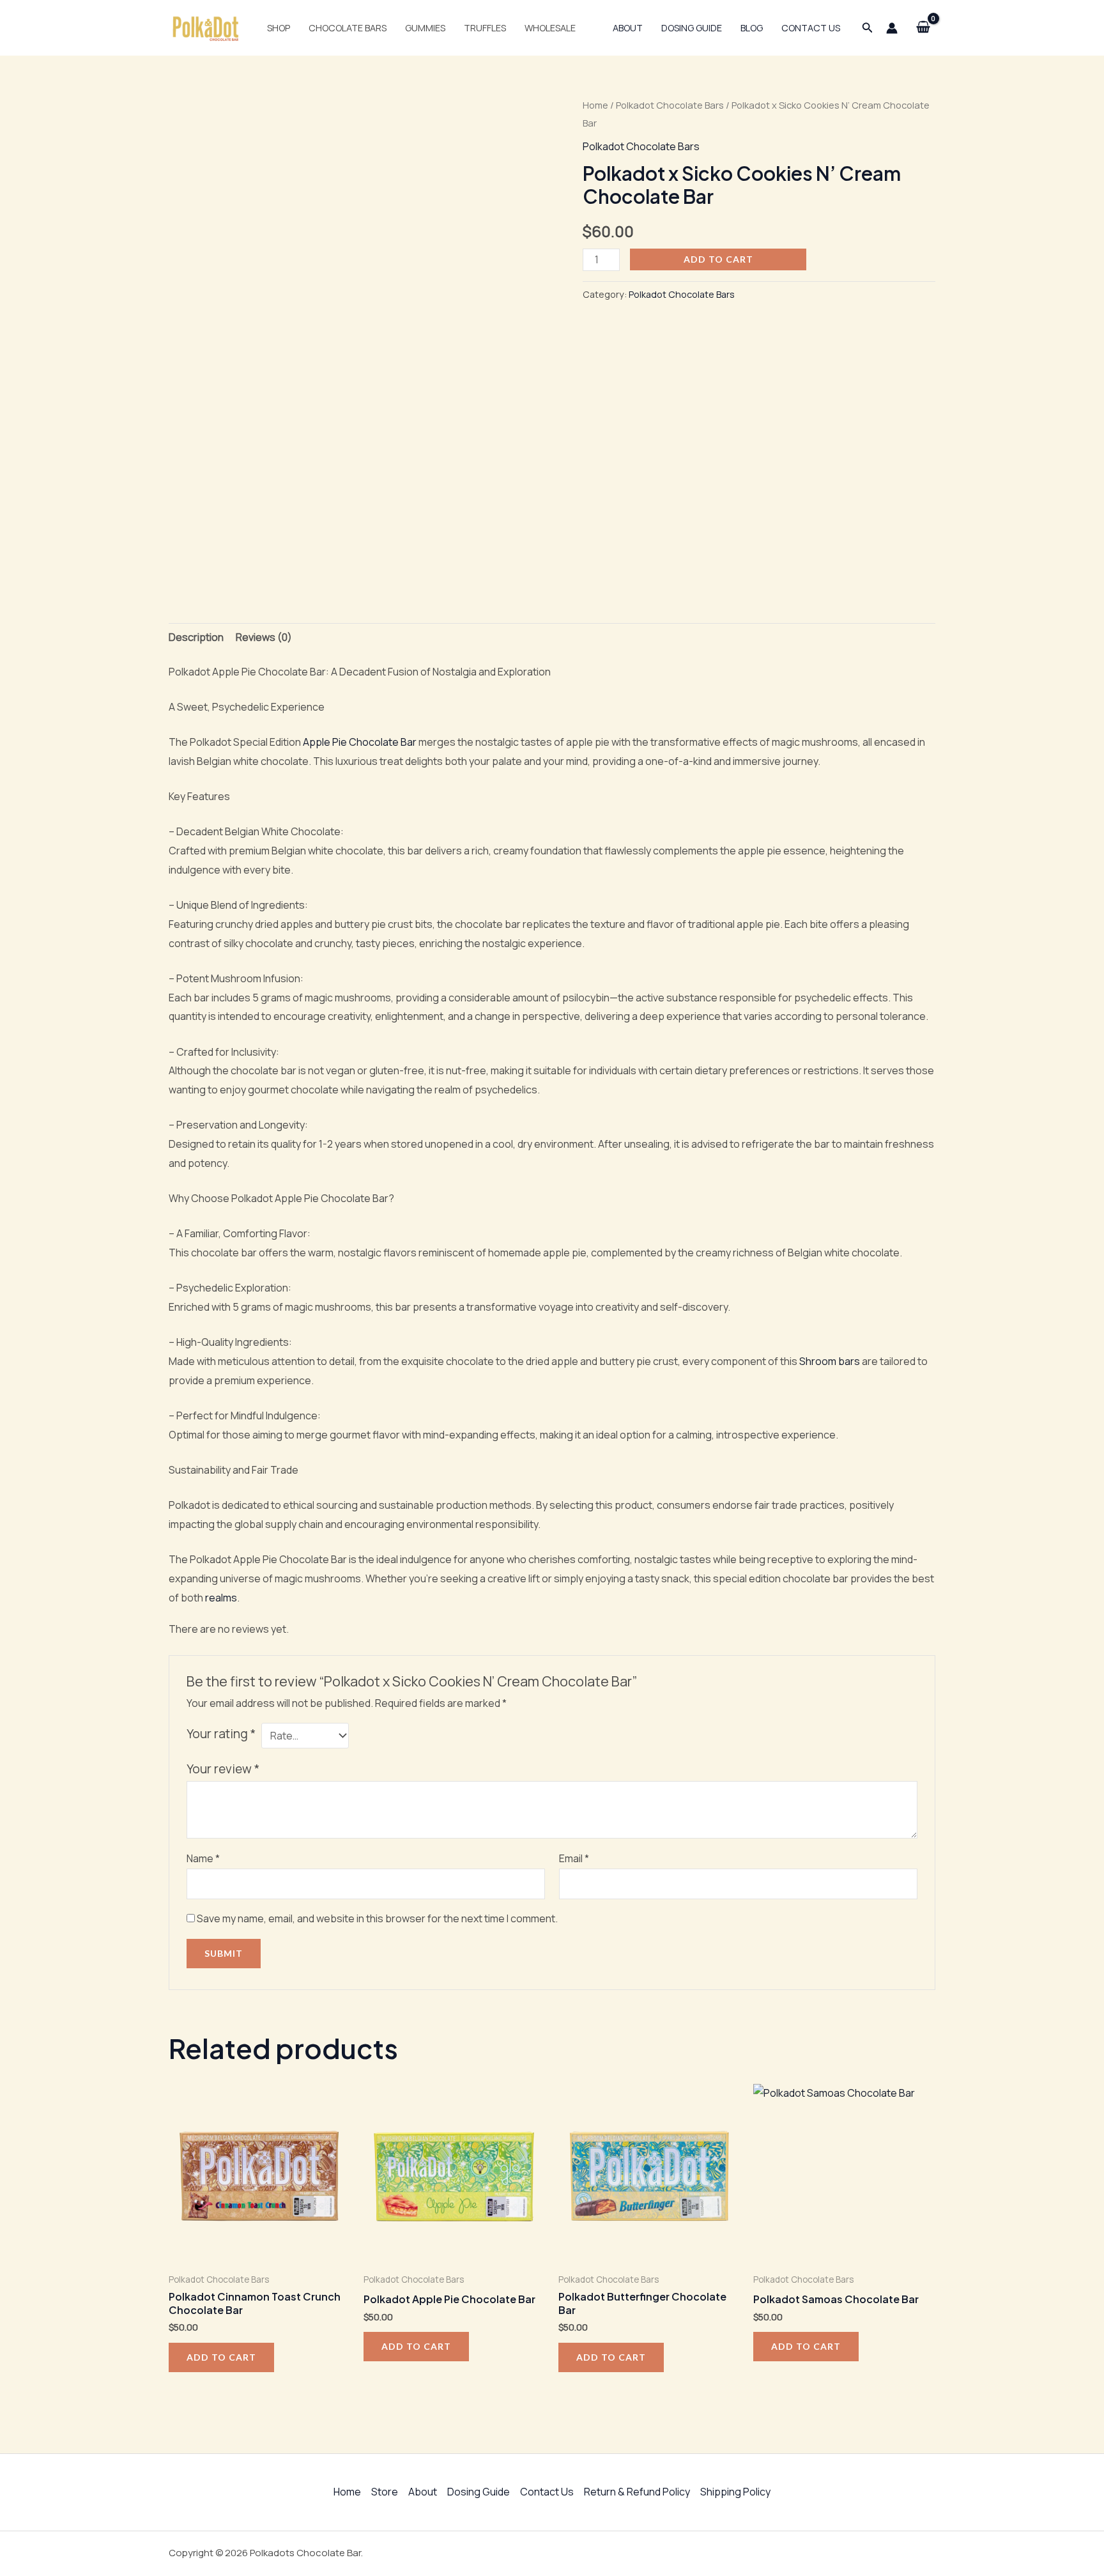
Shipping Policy (735, 2492)
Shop (279, 28)
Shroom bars (830, 1361)
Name (203, 1858)
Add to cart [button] (221, 2357)
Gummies (425, 28)
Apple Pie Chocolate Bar (360, 742)
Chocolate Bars (348, 28)
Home (595, 105)
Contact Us (811, 28)
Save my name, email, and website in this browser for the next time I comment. (377, 1918)
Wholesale (550, 28)
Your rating (221, 1734)
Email (574, 1858)
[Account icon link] (892, 28)
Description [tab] (196, 637)
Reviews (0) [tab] (264, 637)
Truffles (485, 28)
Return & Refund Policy (637, 2492)
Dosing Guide (692, 28)
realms (221, 1598)
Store (385, 2492)
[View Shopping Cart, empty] (923, 28)
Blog (752, 28)
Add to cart (718, 259)
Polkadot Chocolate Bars (670, 105)
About (628, 28)
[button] (868, 28)
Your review (223, 1769)
